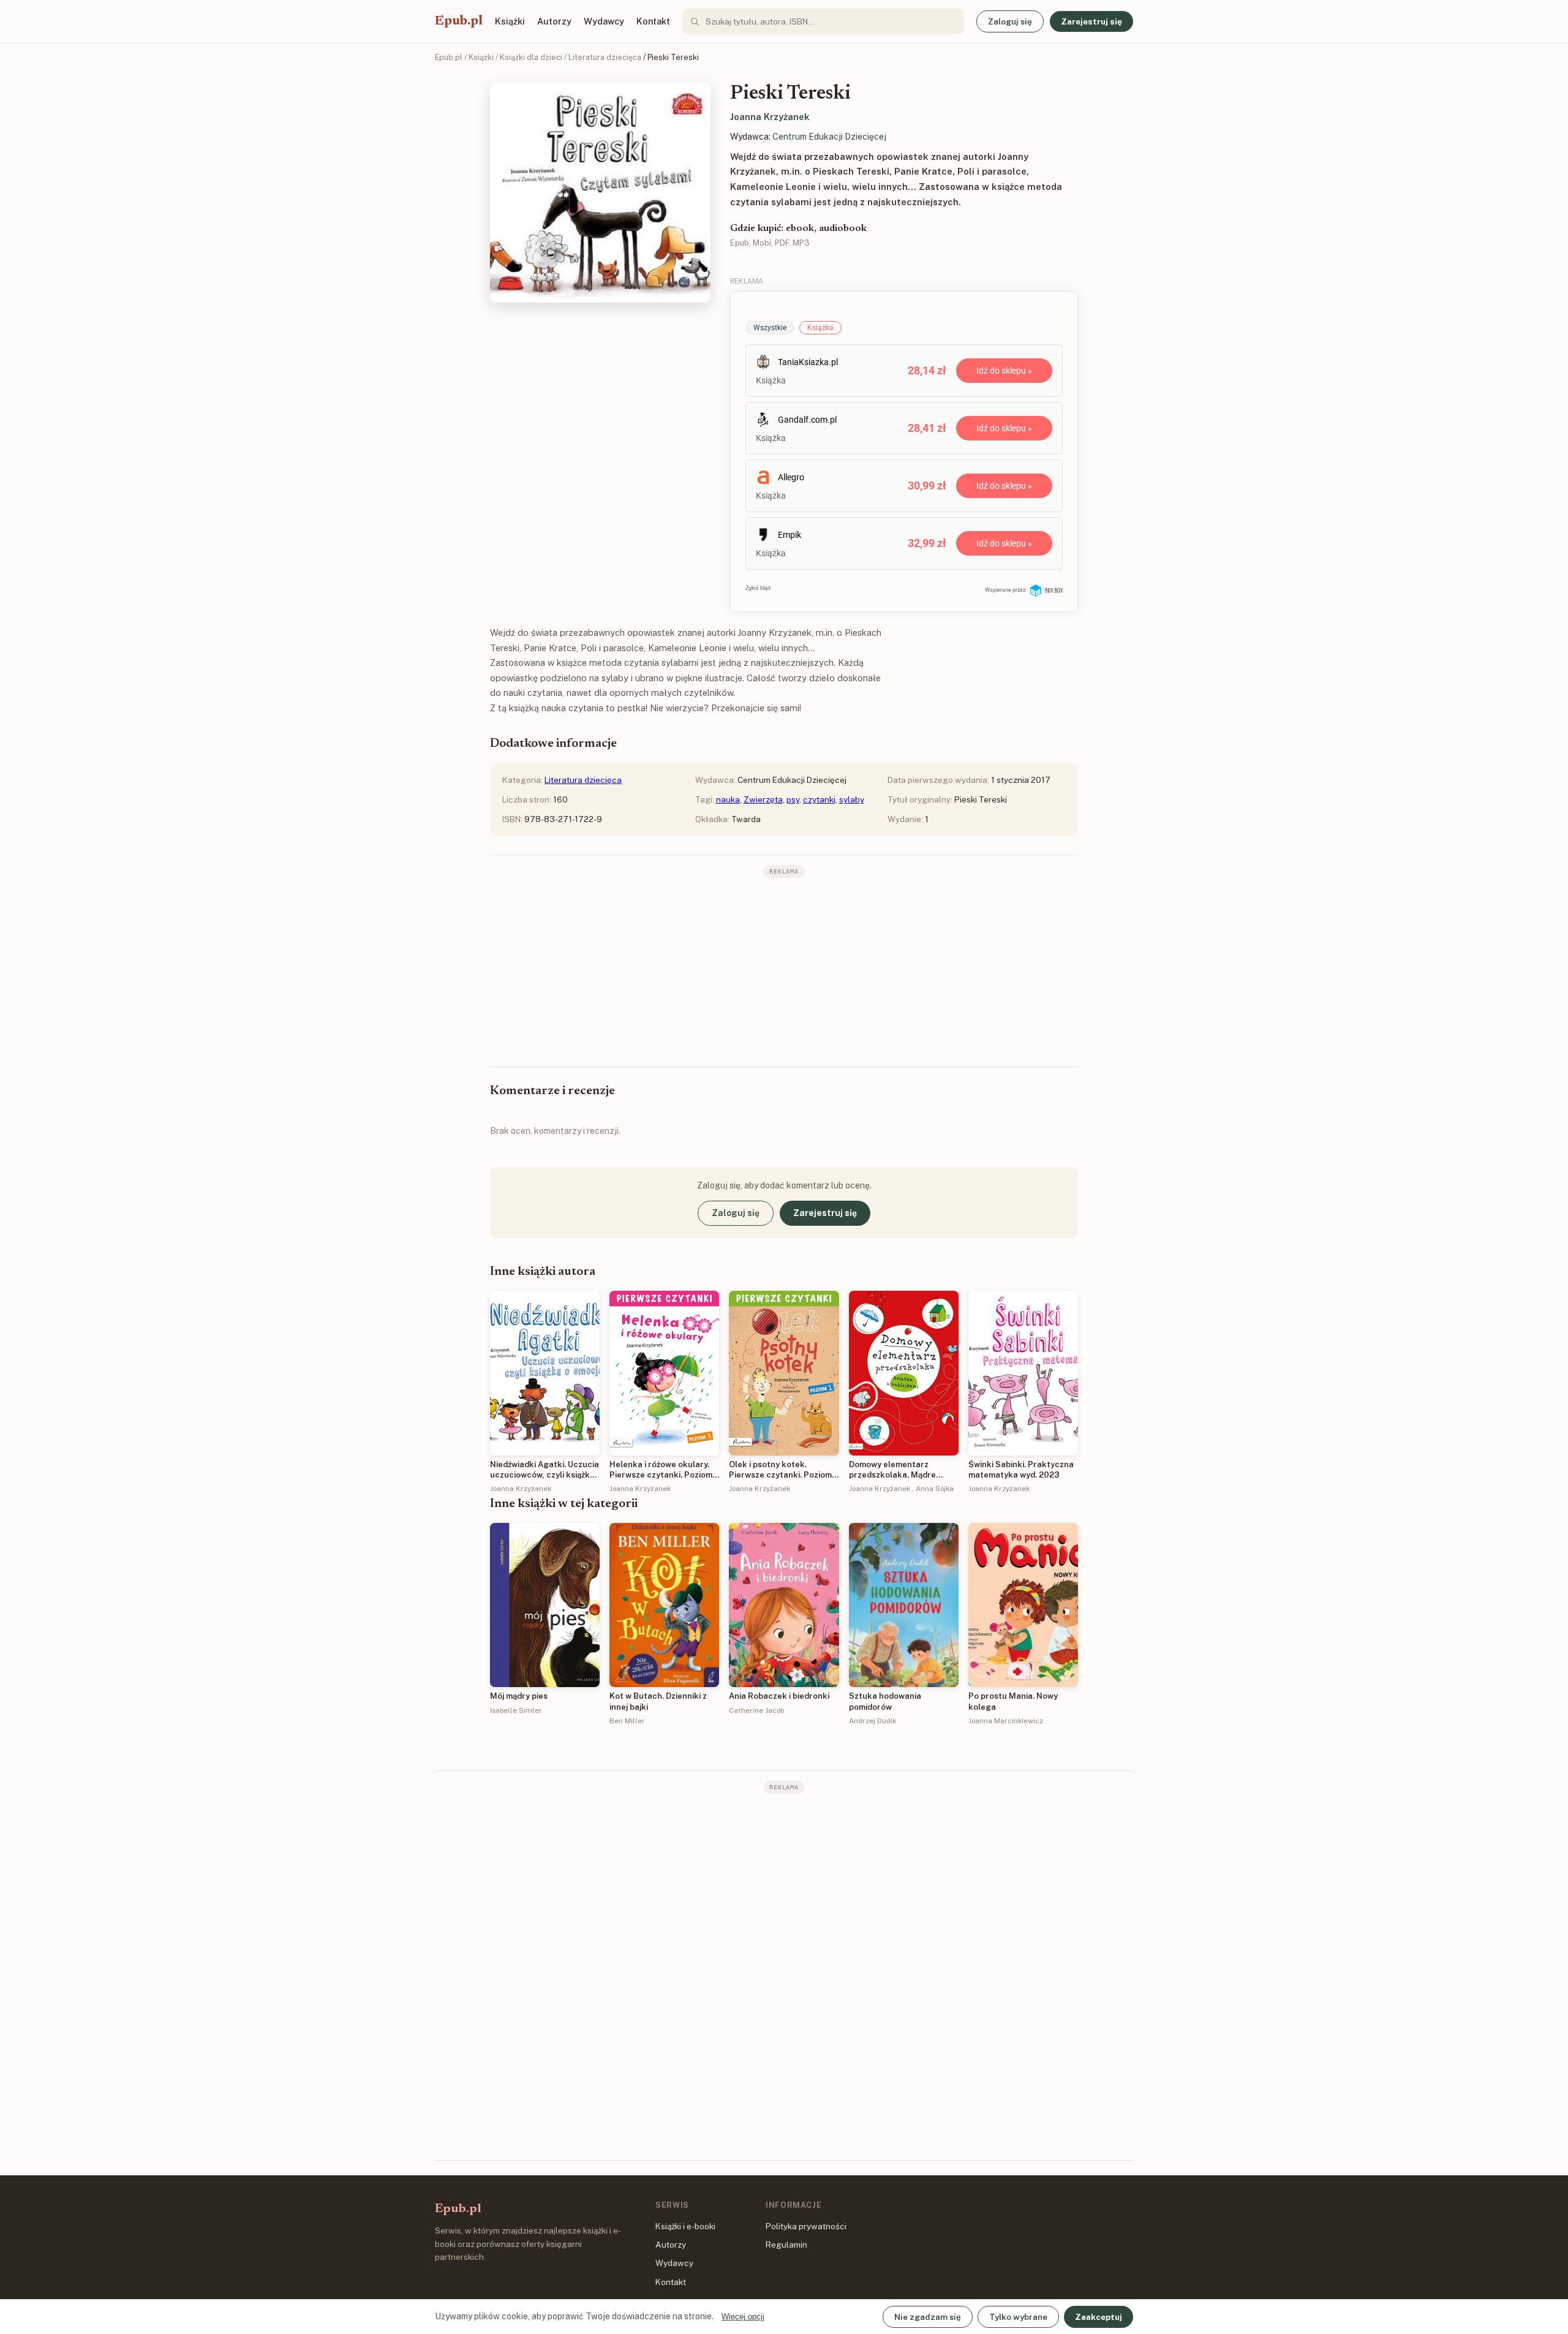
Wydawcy (604, 21)
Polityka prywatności (806, 2226)
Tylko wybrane (1018, 2317)
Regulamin (786, 2245)
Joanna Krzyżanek (770, 117)
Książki (510, 21)
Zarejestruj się (1091, 21)
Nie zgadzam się (928, 2317)
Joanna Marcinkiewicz (1006, 1721)
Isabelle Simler (516, 1710)
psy (793, 799)
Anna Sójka (935, 1489)
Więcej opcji (743, 2317)
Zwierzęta (763, 799)
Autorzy (554, 21)
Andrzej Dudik (873, 1721)
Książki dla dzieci (531, 57)
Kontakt (653, 21)
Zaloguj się (1010, 21)
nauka (728, 799)
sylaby (852, 799)
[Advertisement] (784, 971)
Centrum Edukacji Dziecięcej (829, 137)
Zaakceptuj (1099, 2317)
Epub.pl (459, 21)
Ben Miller (627, 1721)
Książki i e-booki (685, 2226)
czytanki (819, 799)
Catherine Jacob (756, 1710)
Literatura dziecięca (605, 57)
